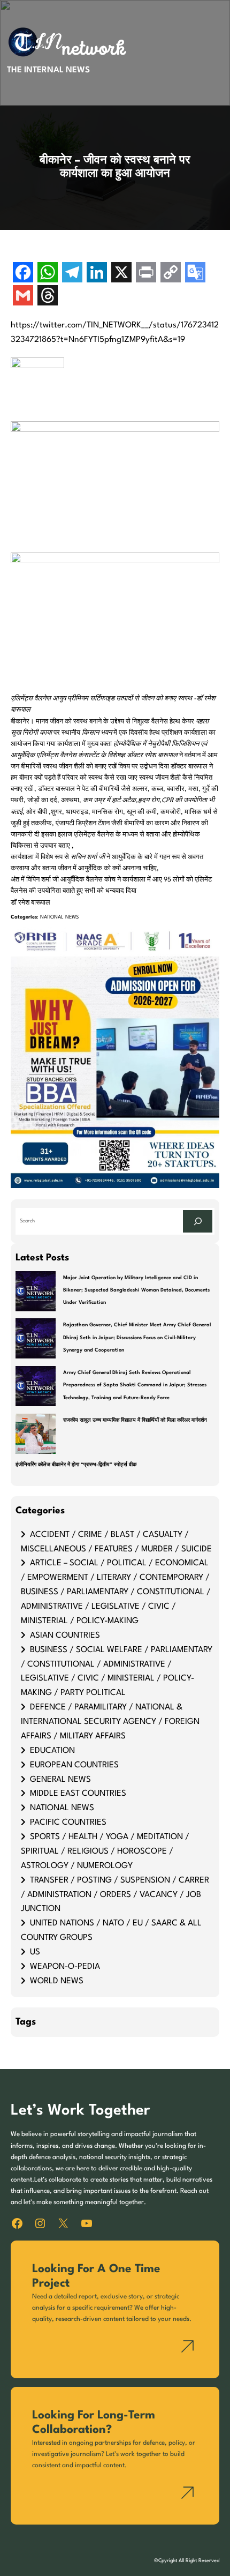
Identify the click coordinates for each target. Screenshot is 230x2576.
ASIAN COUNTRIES (65, 1636)
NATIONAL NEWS (59, 917)
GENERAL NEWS (60, 1780)
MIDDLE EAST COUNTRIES (78, 1794)
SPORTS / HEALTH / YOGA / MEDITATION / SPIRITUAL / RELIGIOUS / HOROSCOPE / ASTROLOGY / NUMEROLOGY (105, 1851)
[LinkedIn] (97, 274)
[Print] (146, 274)
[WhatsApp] (48, 274)
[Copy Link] (171, 274)
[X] (121, 274)
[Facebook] (23, 274)
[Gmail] (23, 297)
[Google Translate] (195, 274)
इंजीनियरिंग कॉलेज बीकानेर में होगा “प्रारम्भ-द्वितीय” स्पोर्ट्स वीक (76, 1465)
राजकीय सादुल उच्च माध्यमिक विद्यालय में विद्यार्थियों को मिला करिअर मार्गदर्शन (135, 1420)
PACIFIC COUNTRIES (68, 1823)
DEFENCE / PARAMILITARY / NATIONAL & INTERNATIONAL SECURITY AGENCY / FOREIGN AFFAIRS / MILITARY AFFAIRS (110, 1722)
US (35, 1952)
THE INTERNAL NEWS (48, 70)
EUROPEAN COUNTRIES (74, 1765)
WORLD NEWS (57, 1981)
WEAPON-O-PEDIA (65, 1967)
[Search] (198, 1221)
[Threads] (48, 297)
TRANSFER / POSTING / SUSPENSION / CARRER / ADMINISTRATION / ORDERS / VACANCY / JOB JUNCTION (115, 1895)
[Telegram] (72, 274)
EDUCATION (52, 1751)
